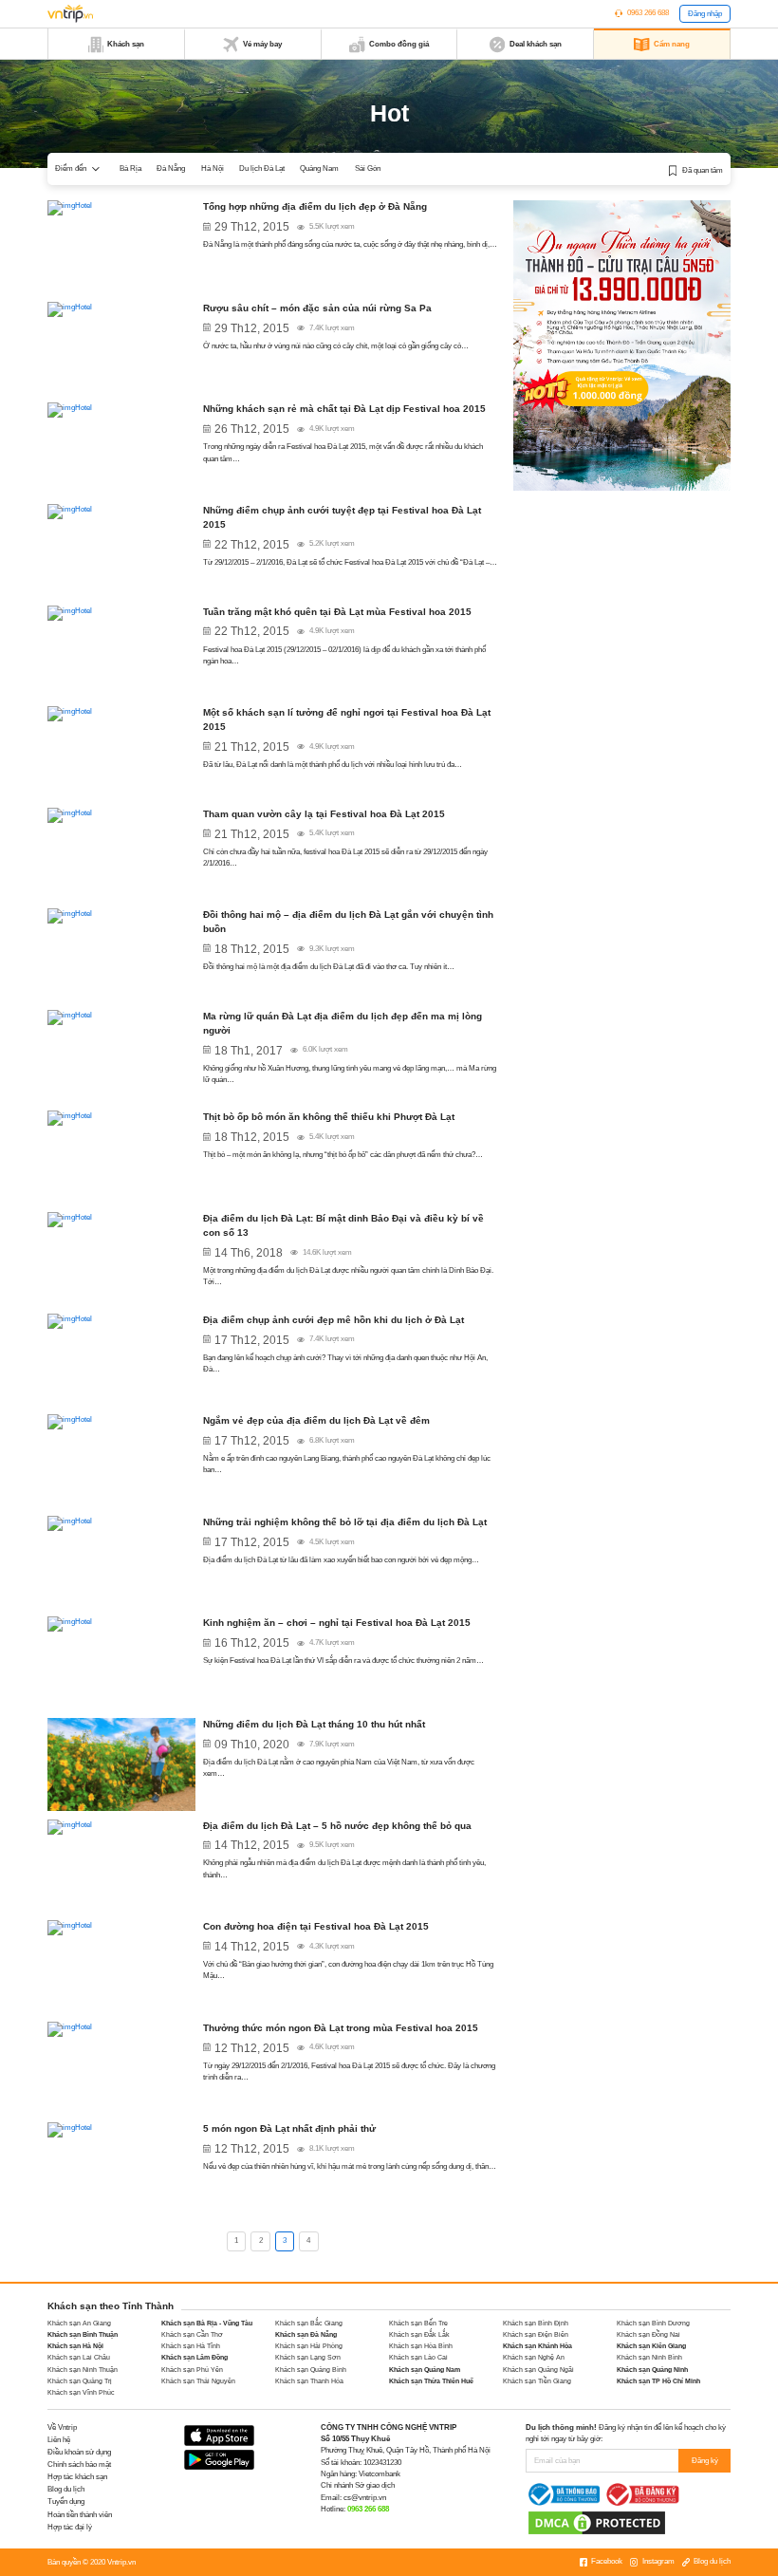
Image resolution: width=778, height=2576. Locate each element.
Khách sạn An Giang (79, 2323)
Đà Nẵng (171, 168)
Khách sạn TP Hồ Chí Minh (658, 2381)
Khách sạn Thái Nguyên (198, 2381)
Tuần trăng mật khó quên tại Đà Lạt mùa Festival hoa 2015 (337, 612)
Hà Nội (213, 168)
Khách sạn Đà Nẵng (306, 2334)
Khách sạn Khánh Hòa (537, 2346)
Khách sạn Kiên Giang (651, 2346)
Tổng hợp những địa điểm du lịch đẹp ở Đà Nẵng (315, 206)
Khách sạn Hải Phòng (309, 2346)
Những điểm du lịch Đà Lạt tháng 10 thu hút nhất (314, 1724)
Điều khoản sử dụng (79, 2452)
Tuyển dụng (66, 2501)
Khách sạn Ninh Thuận (83, 2370)
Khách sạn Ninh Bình (649, 2357)
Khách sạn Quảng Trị (80, 2381)
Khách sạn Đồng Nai (648, 2334)
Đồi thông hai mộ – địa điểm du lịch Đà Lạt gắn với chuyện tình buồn (348, 922)
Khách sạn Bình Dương (653, 2323)
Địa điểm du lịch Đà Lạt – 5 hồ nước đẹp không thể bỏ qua (337, 1826)
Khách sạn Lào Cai (418, 2357)
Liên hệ (59, 2440)
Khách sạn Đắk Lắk (419, 2334)
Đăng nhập (705, 14)
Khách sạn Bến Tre (418, 2323)
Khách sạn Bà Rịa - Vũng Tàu (207, 2323)
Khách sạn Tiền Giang (537, 2381)
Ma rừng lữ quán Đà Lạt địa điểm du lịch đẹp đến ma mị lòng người (343, 1023)
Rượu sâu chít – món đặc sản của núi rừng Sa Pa (317, 308)
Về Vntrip (62, 2427)
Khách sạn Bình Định (536, 2323)
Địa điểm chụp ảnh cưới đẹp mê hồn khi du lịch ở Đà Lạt (333, 1320)
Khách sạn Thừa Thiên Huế (431, 2381)
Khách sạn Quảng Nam (425, 2370)
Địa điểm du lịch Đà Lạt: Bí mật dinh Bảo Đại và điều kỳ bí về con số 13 (343, 1225)
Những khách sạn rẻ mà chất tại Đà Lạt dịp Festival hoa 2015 (344, 409)
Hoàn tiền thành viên (80, 2515)
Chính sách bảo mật (79, 2464)
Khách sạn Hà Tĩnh (191, 2346)
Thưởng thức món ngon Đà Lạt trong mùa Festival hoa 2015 (341, 2028)
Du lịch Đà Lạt (262, 168)
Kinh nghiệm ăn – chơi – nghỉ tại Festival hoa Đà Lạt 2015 (337, 1623)
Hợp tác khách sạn (77, 2477)
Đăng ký (705, 2461)
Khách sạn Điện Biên (536, 2334)
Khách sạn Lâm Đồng (194, 2357)
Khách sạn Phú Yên (192, 2370)
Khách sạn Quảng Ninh (652, 2370)
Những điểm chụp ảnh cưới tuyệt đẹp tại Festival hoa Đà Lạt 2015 (342, 517)
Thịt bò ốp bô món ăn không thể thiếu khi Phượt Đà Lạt (329, 1117)
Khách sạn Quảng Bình (311, 2370)
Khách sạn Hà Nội (75, 2346)
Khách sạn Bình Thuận (83, 2334)
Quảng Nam (319, 168)
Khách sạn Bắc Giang (309, 2323)
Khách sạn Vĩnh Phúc (81, 2392)
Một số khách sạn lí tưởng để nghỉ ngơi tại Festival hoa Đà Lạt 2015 (347, 719)
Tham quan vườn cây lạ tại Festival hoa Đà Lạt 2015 (324, 814)
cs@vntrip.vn (365, 2498)
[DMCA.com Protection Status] (597, 2522)
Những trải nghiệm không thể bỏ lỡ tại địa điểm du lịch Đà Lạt (345, 1522)
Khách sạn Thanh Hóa (309, 2381)
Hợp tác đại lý (70, 2527)
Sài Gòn (368, 168)
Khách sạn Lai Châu (79, 2357)
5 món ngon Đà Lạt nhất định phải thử (289, 2128)
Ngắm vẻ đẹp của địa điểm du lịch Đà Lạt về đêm (316, 1420)
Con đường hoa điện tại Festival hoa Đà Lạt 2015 (316, 1926)
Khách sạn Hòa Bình (421, 2346)
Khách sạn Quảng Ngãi (538, 2370)
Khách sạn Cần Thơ (192, 2334)
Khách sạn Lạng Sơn (308, 2357)
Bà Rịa (130, 168)
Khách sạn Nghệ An (534, 2357)
